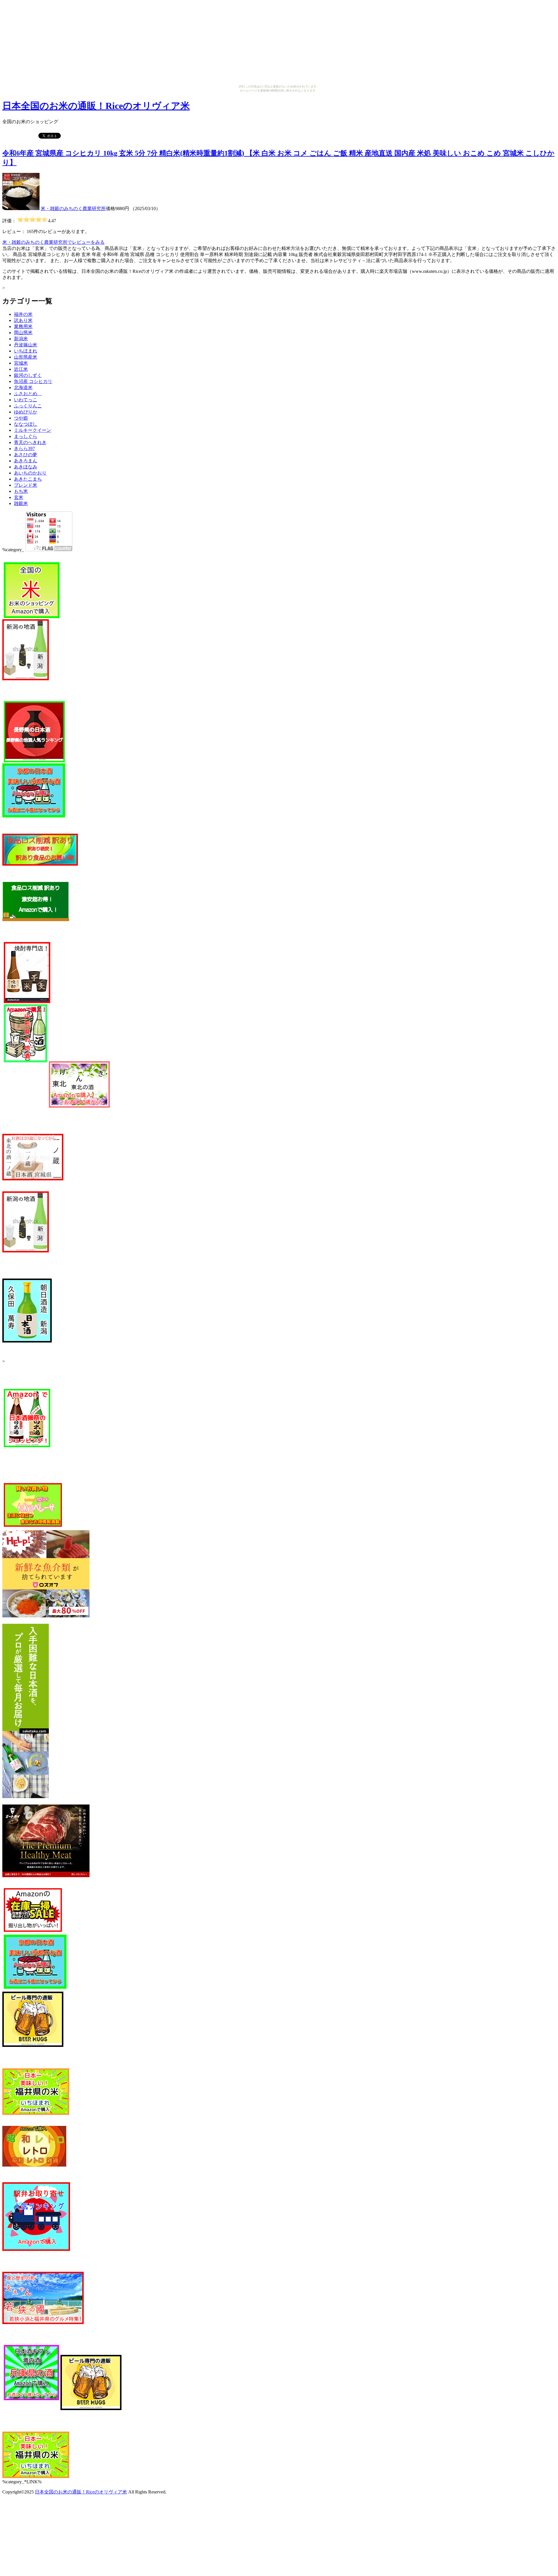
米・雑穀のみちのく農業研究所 (73, 208)
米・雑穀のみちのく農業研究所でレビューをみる (53, 242)
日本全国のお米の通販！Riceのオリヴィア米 (96, 106)
